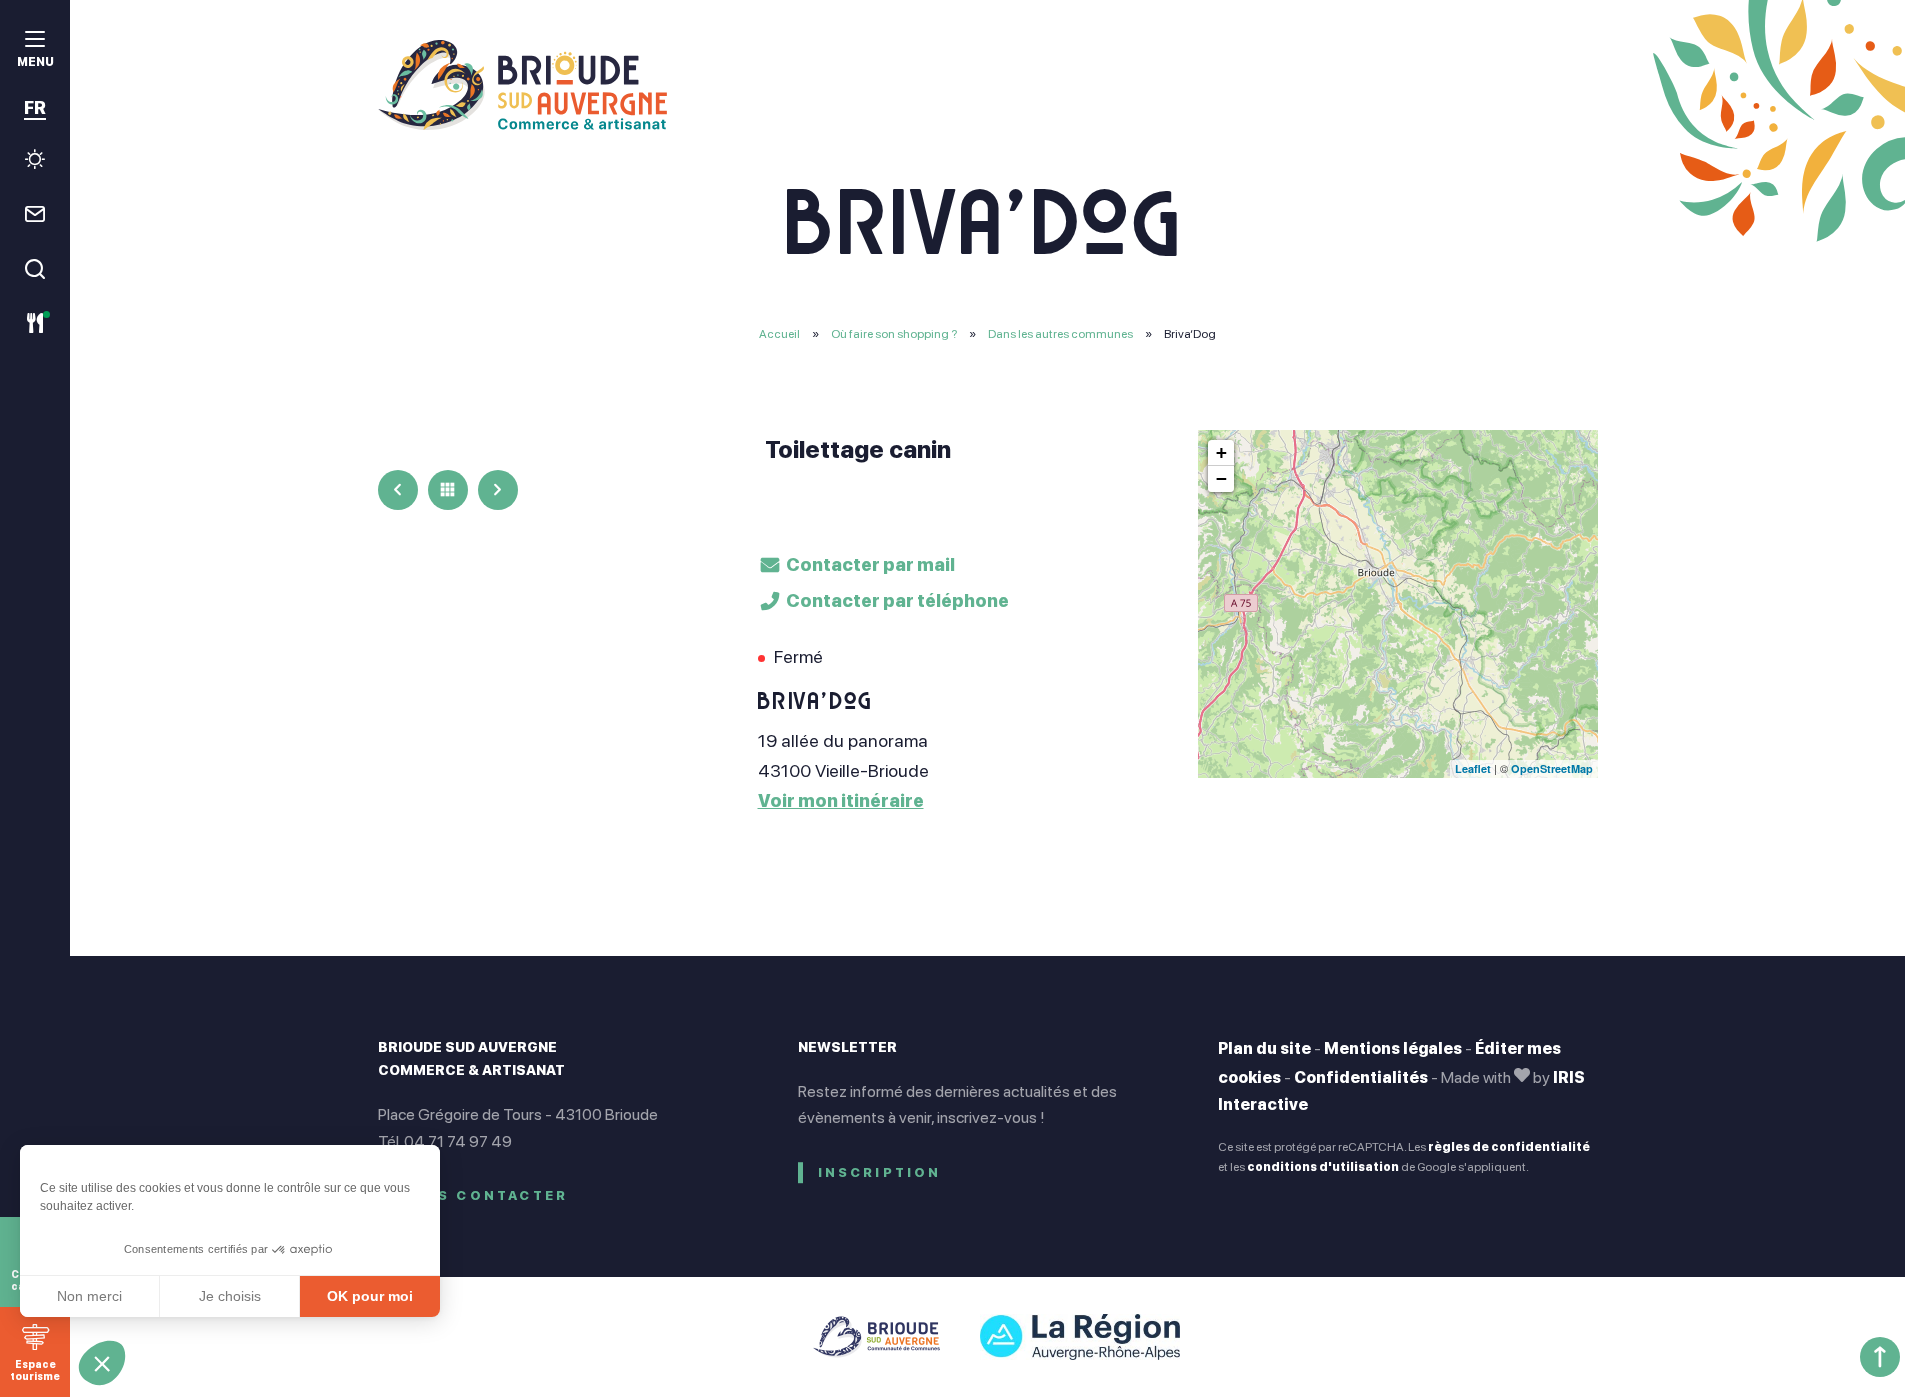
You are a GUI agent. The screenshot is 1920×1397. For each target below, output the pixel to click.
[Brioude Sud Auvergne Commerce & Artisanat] (988, 85)
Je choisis (230, 1296)
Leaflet (1473, 768)
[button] (102, 1363)
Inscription (880, 1172)
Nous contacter (483, 1195)
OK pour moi (370, 1296)
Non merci (89, 1296)
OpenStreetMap (1552, 768)
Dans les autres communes (1061, 334)
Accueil (779, 334)
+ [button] (1221, 452)
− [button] (1221, 478)
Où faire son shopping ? (895, 334)
